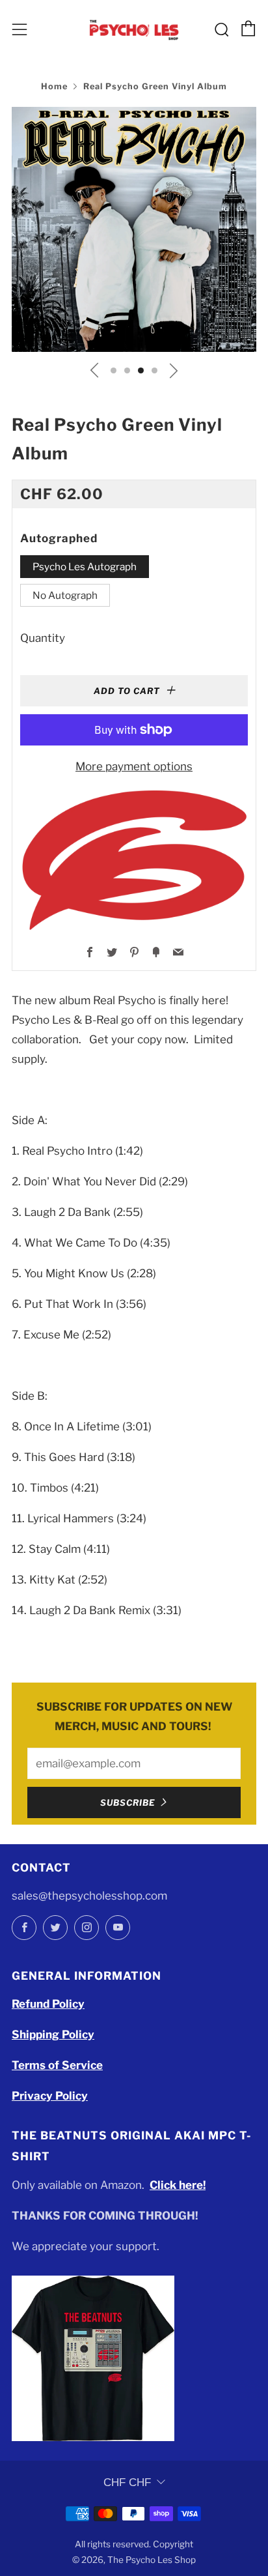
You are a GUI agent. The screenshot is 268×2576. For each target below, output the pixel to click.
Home (54, 86)
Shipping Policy (53, 2034)
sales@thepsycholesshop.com (89, 1896)
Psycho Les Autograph (85, 567)
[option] (134, 229)
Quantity (43, 638)
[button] (114, 370)
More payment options (134, 766)
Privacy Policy (50, 2096)
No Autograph (65, 595)
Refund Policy (48, 2004)
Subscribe (128, 1802)
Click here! (178, 2185)
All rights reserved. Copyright (134, 2544)
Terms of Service (57, 2065)
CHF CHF (127, 2482)
